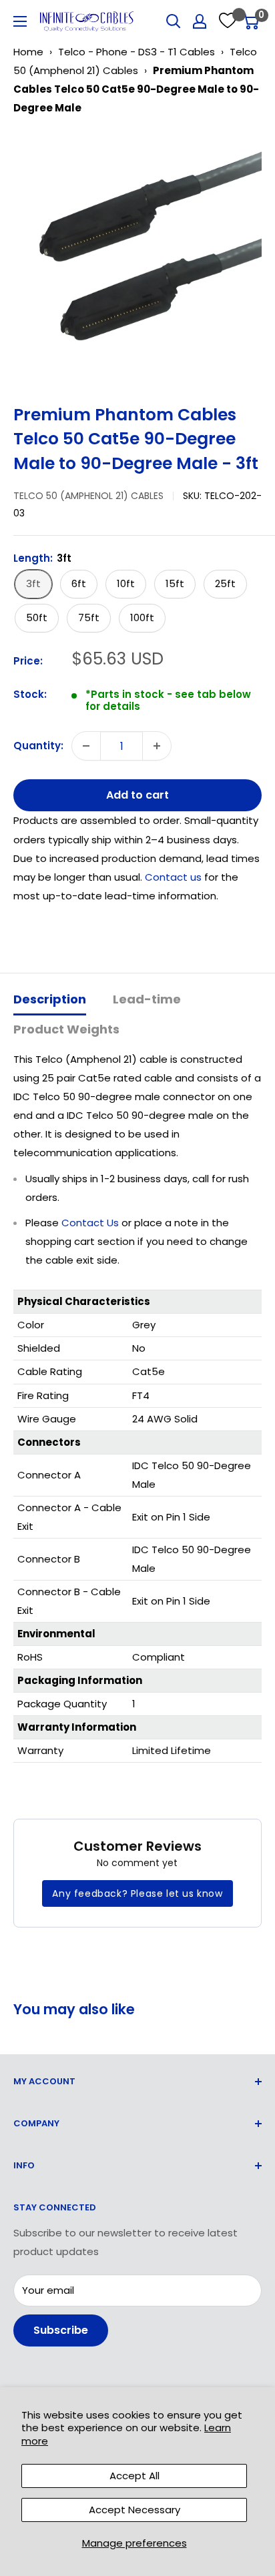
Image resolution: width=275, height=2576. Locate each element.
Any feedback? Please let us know (137, 1893)
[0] (251, 21)
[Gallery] (137, 255)
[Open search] (174, 21)
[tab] (50, 1000)
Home (28, 52)
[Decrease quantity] (86, 746)
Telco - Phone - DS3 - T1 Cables (136, 52)
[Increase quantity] (157, 746)
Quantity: (38, 746)
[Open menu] (20, 21)
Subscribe (61, 2330)
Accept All (134, 2476)
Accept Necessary (134, 2510)
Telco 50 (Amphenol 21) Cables (88, 496)
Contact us (175, 877)
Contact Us (90, 1223)
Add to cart (137, 795)
